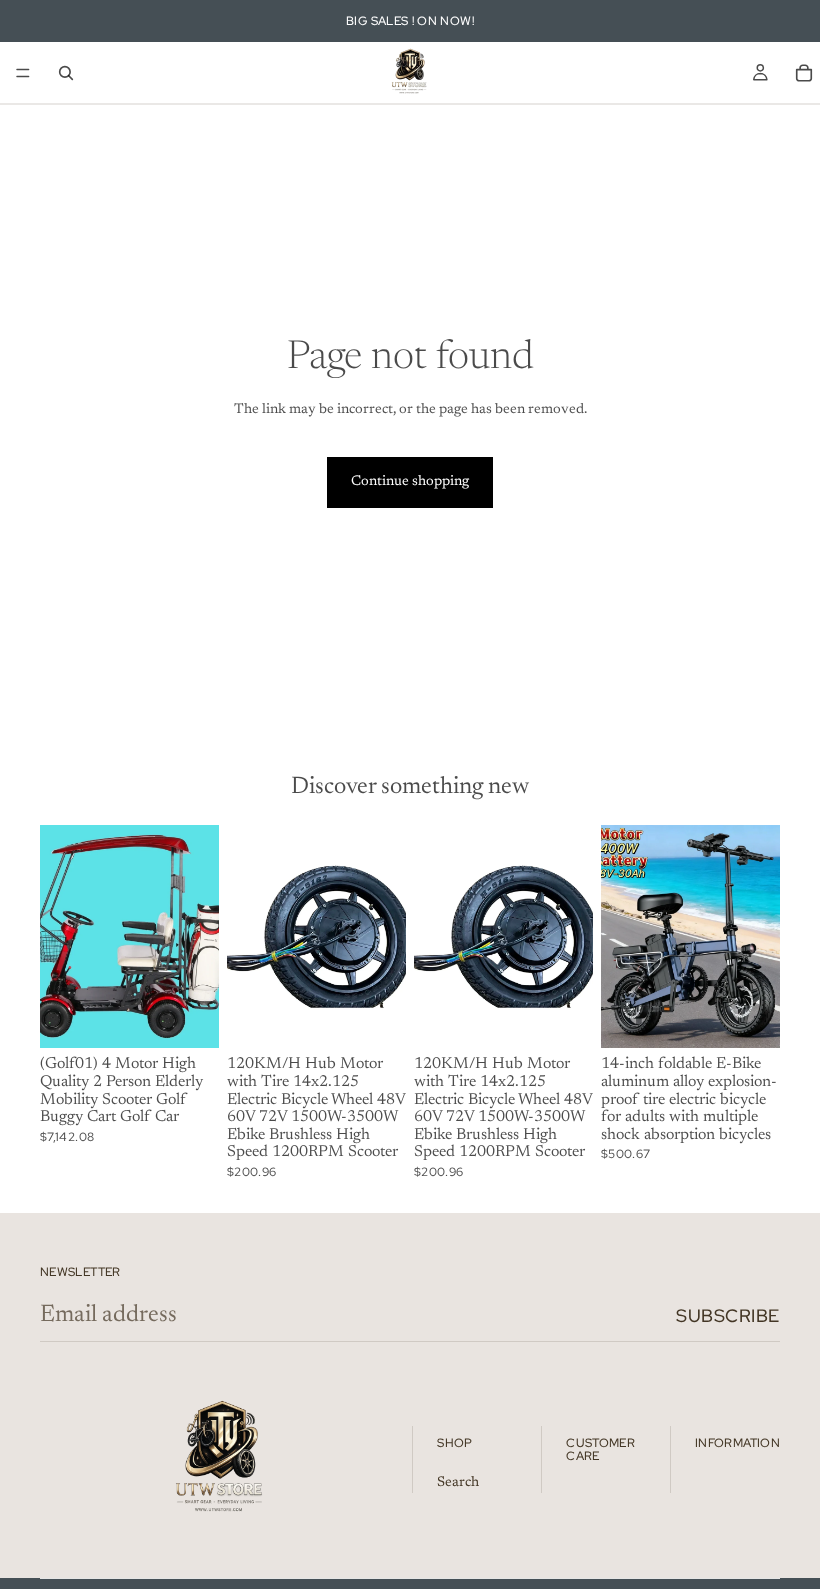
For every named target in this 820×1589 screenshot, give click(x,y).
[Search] (66, 73)
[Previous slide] (62, 936)
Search (458, 1483)
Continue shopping (410, 482)
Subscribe (728, 1315)
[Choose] (188, 1018)
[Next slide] (197, 936)
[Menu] (23, 73)
